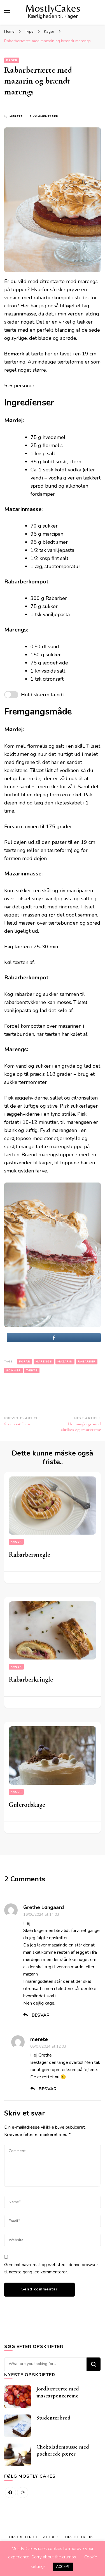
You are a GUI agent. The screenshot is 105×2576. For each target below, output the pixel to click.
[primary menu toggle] (7, 12)
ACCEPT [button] (63, 2567)
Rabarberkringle (31, 1679)
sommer (13, 1371)
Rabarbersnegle (29, 1555)
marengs (44, 1362)
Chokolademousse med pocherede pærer (63, 2450)
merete (16, 117)
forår (25, 1362)
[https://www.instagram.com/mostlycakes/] (23, 2492)
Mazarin (65, 1362)
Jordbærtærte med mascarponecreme (58, 2392)
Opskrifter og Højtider (33, 2537)
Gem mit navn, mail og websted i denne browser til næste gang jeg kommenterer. (51, 2268)
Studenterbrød (53, 2418)
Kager (12, 60)
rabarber (87, 1362)
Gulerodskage (27, 1805)
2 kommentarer (44, 117)
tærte (32, 1371)
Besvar (41, 2015)
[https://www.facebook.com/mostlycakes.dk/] (10, 2492)
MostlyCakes (53, 8)
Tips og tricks (79, 2537)
